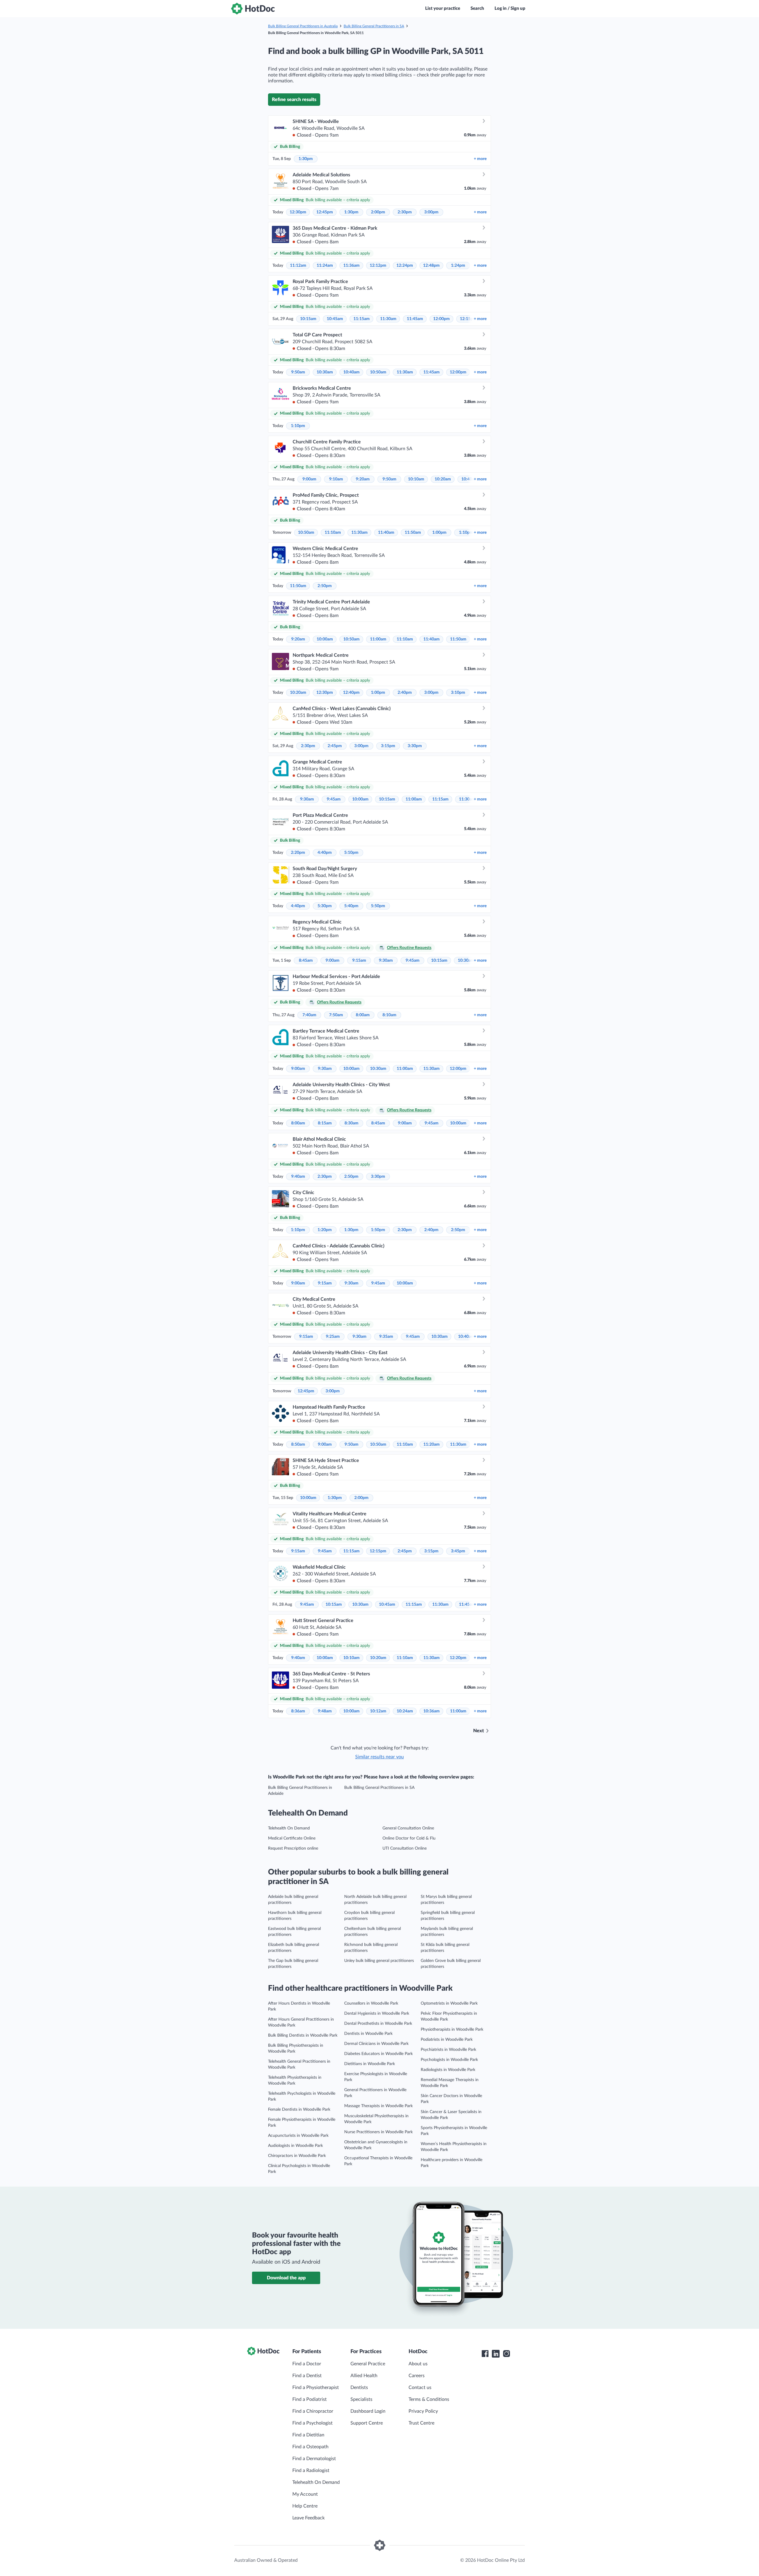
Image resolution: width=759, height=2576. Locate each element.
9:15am (359, 961)
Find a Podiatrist (310, 2399)
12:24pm (405, 266)
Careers (417, 2376)
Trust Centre (421, 2423)
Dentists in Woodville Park (368, 2034)
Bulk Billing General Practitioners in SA (374, 26)
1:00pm (439, 533)
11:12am (298, 266)
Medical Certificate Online (292, 1838)
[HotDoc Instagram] (506, 2354)
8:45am (306, 961)
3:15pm (388, 746)
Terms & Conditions (429, 2399)
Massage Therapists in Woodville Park (378, 2106)
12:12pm (378, 266)
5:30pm (325, 906)
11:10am (333, 533)
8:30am (351, 1123)
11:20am (432, 1444)
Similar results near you (379, 1757)
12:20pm (458, 1658)
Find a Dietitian (308, 2435)
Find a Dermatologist (314, 2459)
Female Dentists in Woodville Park (299, 2110)
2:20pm (298, 853)
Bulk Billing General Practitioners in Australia (303, 26)
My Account (305, 2494)
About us (418, 2364)
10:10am (416, 479)
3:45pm (458, 1551)
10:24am (405, 1711)
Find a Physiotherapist (316, 2388)
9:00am (309, 479)
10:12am (378, 1711)
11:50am (413, 533)
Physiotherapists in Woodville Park (452, 2030)
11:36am (351, 266)
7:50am (336, 1015)
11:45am (415, 319)
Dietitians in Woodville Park (370, 2064)
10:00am (325, 639)
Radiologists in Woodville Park (448, 2070)
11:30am (388, 319)
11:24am (325, 266)
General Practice (368, 2364)
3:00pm (431, 212)
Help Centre (305, 2506)
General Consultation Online (408, 1828)
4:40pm (325, 853)
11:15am (362, 319)
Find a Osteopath (310, 2447)
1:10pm (298, 426)
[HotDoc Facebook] (485, 2354)
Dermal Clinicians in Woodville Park (376, 2044)
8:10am (389, 1015)
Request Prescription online (293, 1848)
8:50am (298, 1444)
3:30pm (415, 746)
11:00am (378, 639)
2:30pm (405, 212)
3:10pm (458, 693)
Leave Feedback (308, 2518)
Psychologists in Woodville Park (449, 2060)
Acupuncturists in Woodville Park (298, 2136)
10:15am (308, 319)
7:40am (309, 1015)
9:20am (363, 479)
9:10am (336, 479)
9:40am (298, 1177)
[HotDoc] (253, 9)
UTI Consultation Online (405, 1848)
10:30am (325, 372)
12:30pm (298, 212)
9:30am (307, 799)
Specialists (361, 2399)
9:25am (333, 1337)
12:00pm (441, 319)
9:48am (325, 1711)
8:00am (363, 1015)
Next (479, 1731)
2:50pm (325, 586)
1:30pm (306, 159)
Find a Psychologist (312, 2423)
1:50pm (378, 1230)
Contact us (420, 2388)
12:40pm (351, 693)
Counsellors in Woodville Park (371, 2003)
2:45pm (335, 746)
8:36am (298, 1711)
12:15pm (378, 1551)
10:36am (432, 1711)
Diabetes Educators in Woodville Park (378, 2054)
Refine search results (294, 100)
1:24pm (458, 266)
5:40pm (351, 906)
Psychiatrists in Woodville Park (448, 2050)
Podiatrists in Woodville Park (447, 2040)
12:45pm (325, 212)
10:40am (351, 372)
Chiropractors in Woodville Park (297, 2156)
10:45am (335, 319)
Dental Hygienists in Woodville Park (377, 2014)
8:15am (325, 1123)
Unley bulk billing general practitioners (379, 1961)
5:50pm (378, 906)
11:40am (386, 533)
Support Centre (367, 2423)
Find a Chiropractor (313, 2411)
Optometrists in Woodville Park (449, 2003)
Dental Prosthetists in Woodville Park (378, 2024)
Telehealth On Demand (289, 1828)
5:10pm (351, 853)
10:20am (443, 479)
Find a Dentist (307, 2376)
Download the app (286, 2278)
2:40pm (405, 693)
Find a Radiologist (311, 2470)
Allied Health (364, 2376)
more (480, 159)
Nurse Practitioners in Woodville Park (378, 2132)
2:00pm (378, 212)
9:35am (386, 1337)
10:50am (378, 372)
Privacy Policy (423, 2411)
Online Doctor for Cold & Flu (409, 1838)
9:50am (298, 372)
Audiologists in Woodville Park (295, 2146)
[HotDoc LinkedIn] (496, 2354)
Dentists (359, 2388)
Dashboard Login (368, 2411)
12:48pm (431, 266)
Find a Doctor (307, 2364)
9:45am (334, 799)
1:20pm (325, 1230)
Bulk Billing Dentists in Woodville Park (303, 2035)
